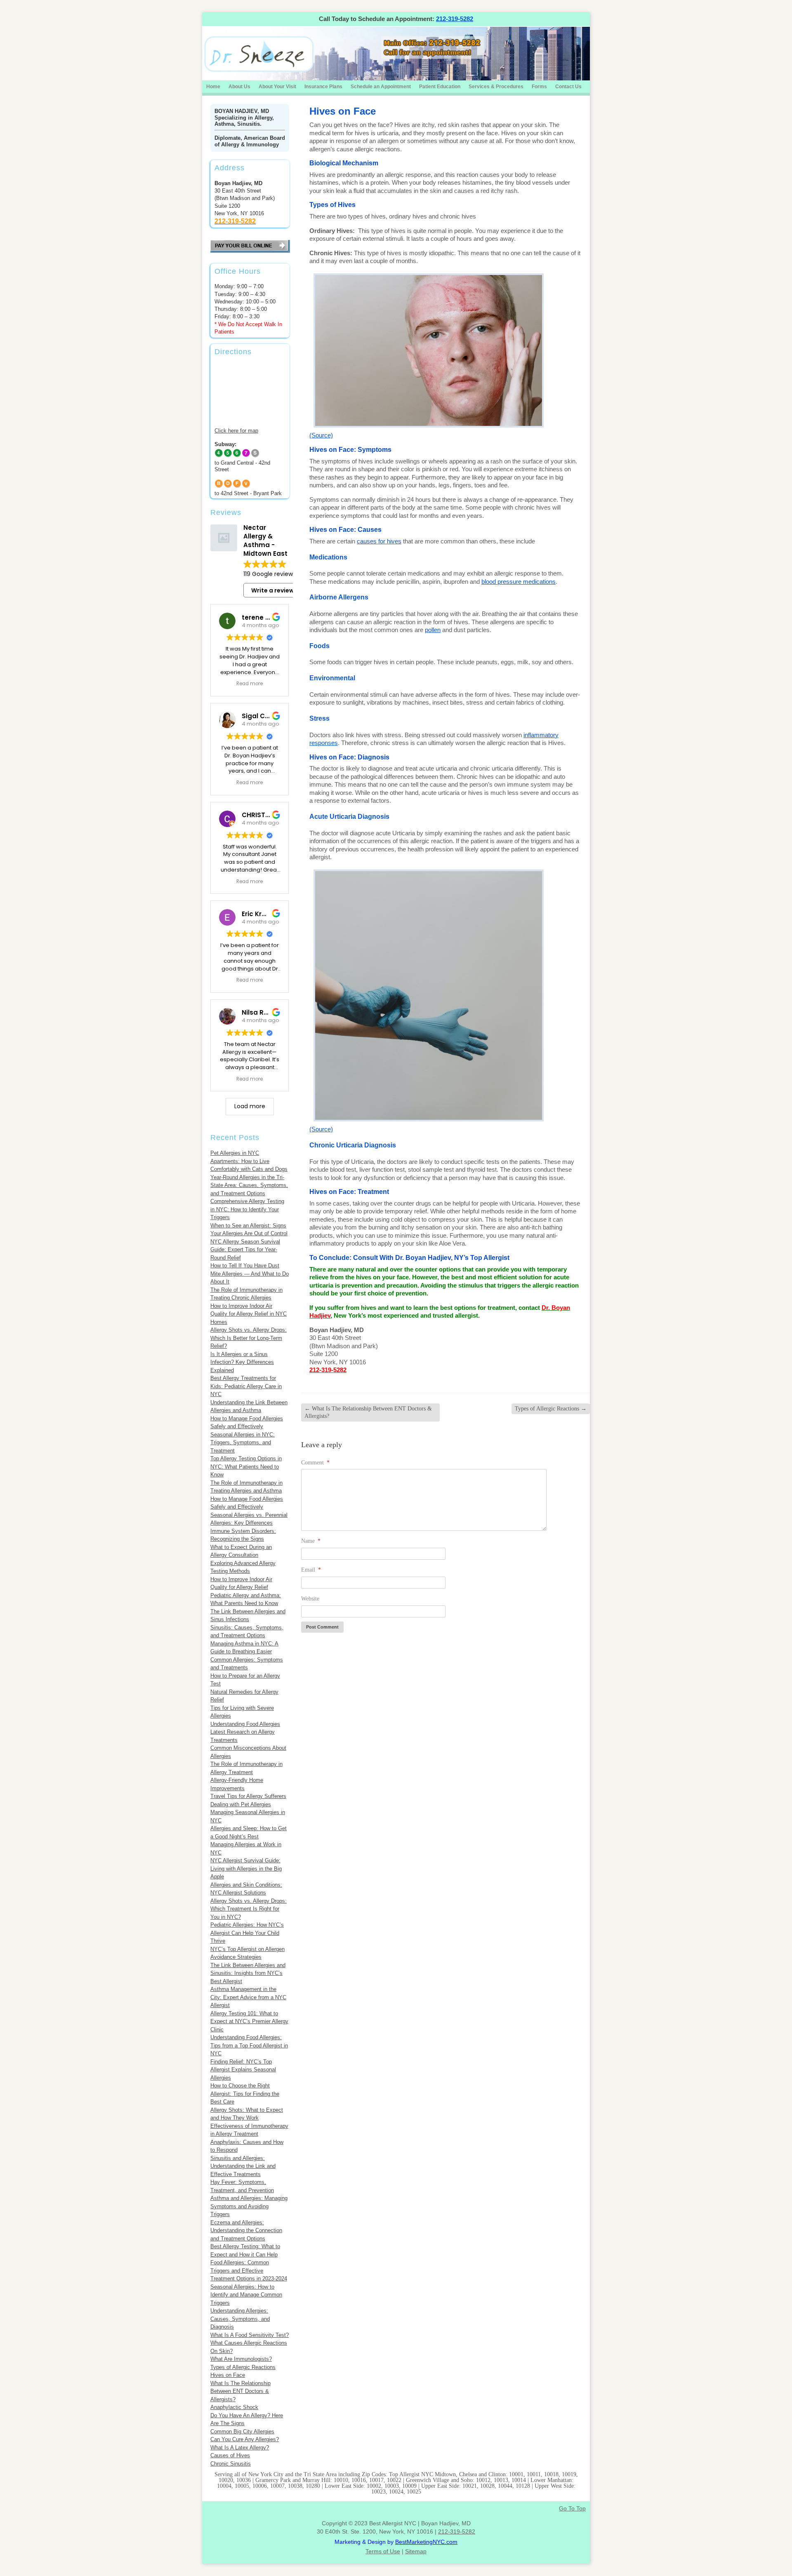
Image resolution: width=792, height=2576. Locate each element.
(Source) (321, 435)
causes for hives (379, 541)
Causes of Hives (230, 2455)
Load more (250, 1106)
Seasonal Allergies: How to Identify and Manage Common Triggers (246, 2295)
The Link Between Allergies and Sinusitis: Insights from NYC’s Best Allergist (248, 1973)
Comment (315, 1463)
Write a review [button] (273, 590)
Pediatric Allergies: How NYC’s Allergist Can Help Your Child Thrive (247, 1933)
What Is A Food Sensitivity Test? (250, 2335)
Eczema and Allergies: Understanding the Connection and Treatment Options (246, 2230)
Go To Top (572, 2508)
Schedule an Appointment (381, 87)
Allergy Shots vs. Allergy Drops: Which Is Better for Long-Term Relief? (249, 1338)
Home (213, 87)
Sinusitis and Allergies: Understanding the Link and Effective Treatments (243, 2166)
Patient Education (440, 87)
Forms (539, 87)
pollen (433, 630)
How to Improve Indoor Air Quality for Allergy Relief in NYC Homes (249, 1314)
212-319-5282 (455, 19)
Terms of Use (383, 2551)
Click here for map (236, 431)
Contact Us (568, 87)
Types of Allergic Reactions (243, 2367)
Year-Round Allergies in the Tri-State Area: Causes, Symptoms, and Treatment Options (249, 1185)
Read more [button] (250, 684)
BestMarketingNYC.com (426, 2542)
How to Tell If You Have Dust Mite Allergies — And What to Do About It (250, 1274)
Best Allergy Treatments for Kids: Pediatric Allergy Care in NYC (246, 1386)
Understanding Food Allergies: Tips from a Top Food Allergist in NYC (249, 2045)
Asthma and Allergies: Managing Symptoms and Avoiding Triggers (249, 2206)
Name (311, 1541)
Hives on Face (228, 2375)
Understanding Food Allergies (245, 1724)
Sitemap (416, 2551)
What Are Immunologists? (241, 2359)
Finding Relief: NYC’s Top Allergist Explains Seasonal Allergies (243, 2070)
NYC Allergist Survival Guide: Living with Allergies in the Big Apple (246, 1869)
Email (311, 1570)
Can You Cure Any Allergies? (245, 2439)
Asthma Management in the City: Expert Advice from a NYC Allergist (248, 1997)
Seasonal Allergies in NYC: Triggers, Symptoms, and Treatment (243, 1443)
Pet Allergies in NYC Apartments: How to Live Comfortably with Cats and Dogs (249, 1161)
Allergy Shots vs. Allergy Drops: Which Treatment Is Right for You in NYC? (249, 1909)
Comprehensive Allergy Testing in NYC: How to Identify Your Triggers (247, 1209)
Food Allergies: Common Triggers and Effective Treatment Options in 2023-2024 (249, 2270)
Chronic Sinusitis (231, 2464)
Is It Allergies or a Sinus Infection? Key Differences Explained (242, 1362)
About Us (239, 87)
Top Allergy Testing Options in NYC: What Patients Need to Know (246, 1467)
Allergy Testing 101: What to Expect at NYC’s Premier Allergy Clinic (249, 2021)
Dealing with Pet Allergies (241, 1804)
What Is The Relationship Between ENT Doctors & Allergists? (240, 2391)
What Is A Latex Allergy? (240, 2448)
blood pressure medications (519, 582)
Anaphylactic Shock (234, 2407)
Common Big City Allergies (242, 2431)
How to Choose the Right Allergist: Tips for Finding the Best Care (245, 2094)
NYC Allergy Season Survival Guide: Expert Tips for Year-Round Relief (245, 1250)
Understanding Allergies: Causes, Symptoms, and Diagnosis (240, 2319)
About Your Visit (277, 87)
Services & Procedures (496, 87)
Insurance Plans (323, 87)
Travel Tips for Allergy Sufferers (248, 1796)
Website (310, 1599)
